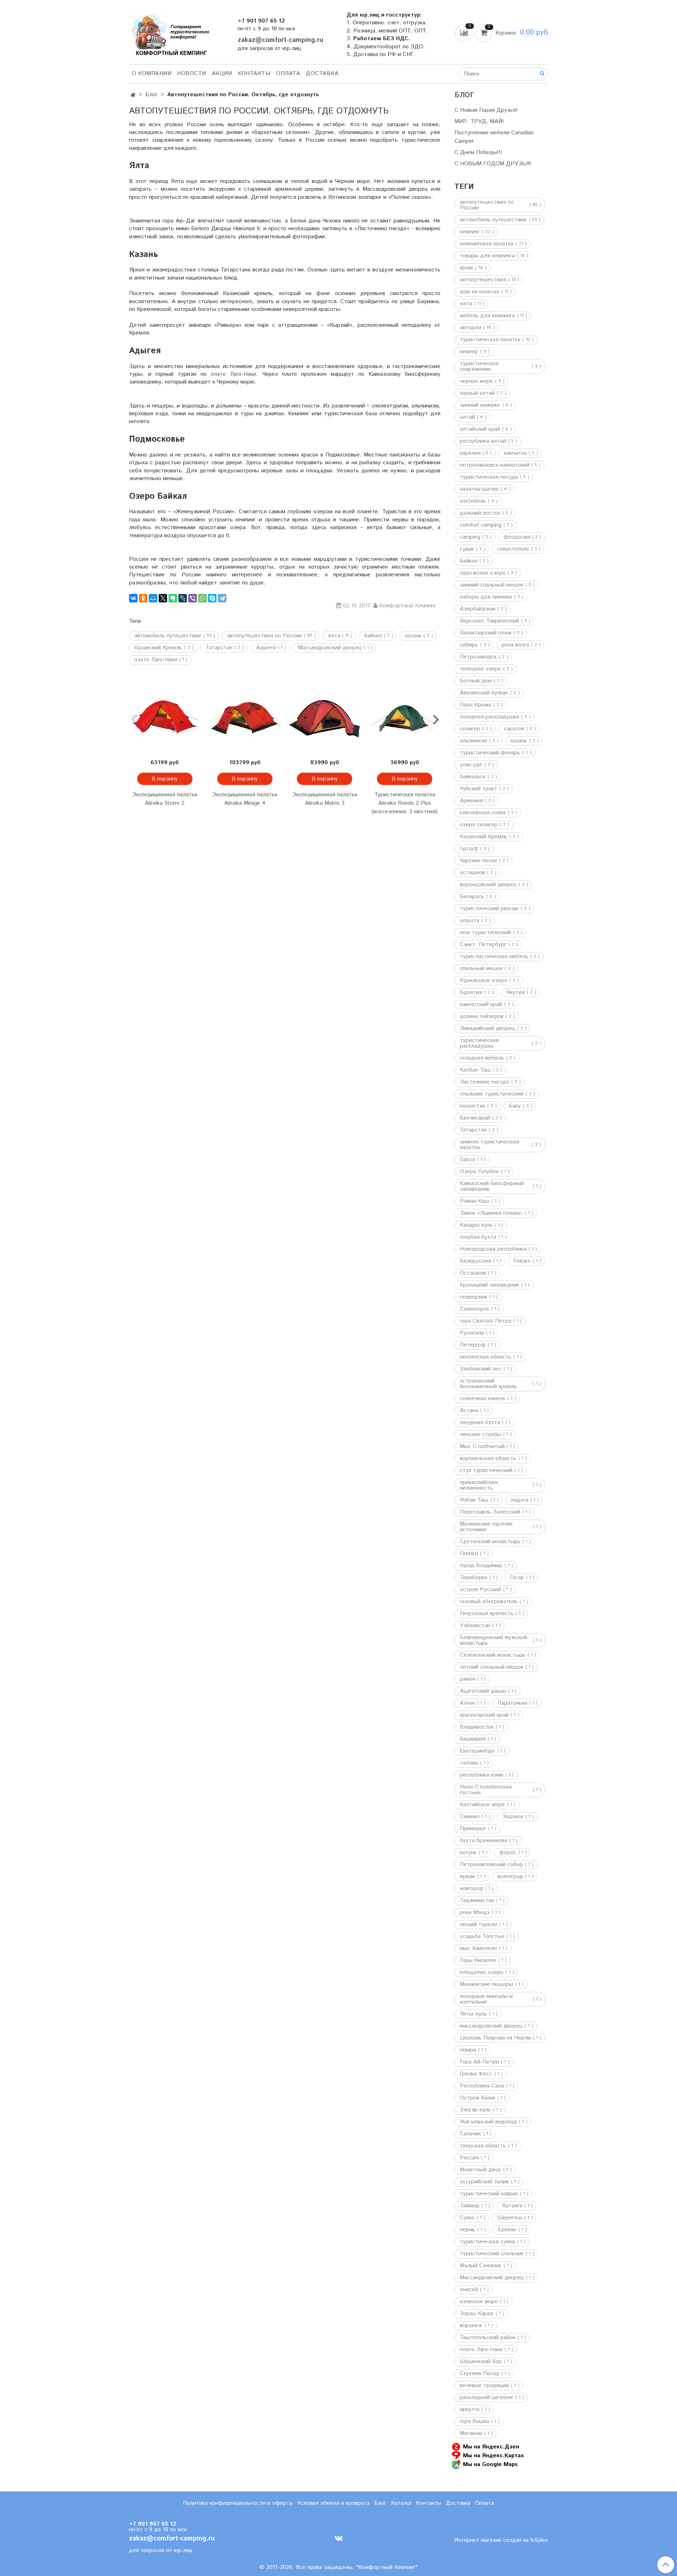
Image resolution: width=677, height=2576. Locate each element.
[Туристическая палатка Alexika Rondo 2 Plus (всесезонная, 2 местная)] (405, 719)
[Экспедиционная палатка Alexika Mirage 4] (245, 719)
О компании (152, 73)
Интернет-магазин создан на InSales (501, 2540)
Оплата (288, 73)
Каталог (401, 2503)
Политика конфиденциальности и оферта (238, 2503)
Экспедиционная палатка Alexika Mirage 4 (245, 799)
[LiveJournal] (183, 598)
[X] (163, 598)
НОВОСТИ (192, 73)
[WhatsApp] (202, 598)
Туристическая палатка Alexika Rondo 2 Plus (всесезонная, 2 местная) (405, 803)
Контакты (254, 73)
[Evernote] (173, 598)
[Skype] (212, 598)
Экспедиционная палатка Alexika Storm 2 (165, 799)
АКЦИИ (222, 73)
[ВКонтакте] (133, 598)
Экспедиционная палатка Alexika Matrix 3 (325, 799)
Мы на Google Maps (490, 2464)
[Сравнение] (465, 33)
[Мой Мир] (153, 598)
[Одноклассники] (143, 598)
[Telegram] (222, 598)
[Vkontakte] (339, 2538)
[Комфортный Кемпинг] (169, 33)
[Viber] (193, 598)
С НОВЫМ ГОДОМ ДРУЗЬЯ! (493, 164)
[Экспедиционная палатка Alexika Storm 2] (165, 719)
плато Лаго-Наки (233, 374)
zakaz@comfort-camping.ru (280, 40)
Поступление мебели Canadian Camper (494, 137)
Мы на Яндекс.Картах (493, 2455)
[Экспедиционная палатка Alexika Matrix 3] (325, 719)
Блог (151, 95)
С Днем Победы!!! (478, 152)
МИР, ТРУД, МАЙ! (479, 121)
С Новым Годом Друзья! (486, 110)
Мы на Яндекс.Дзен (491, 2446)
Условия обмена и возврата (333, 2503)
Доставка (322, 73)
